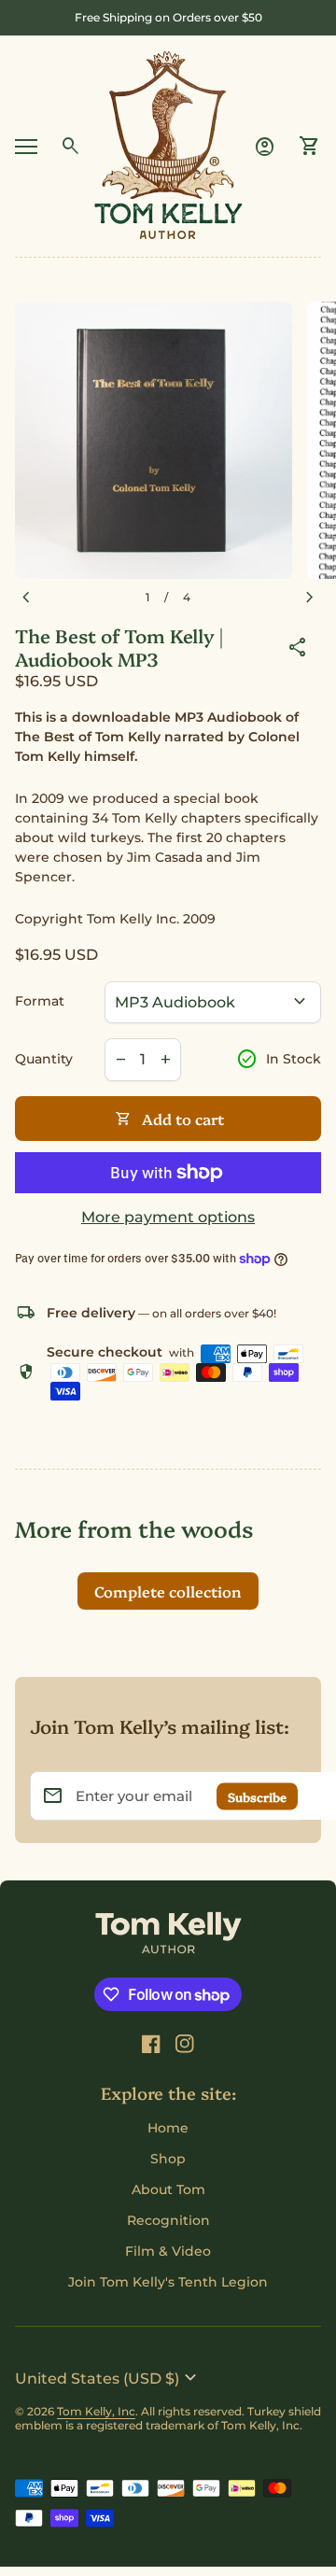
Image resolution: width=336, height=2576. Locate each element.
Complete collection (168, 1591)
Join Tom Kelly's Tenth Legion (168, 2282)
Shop (168, 2159)
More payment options (168, 1217)
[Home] (168, 145)
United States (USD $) (108, 2378)
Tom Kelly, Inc (96, 2411)
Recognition (168, 2220)
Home (168, 2128)
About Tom (168, 2189)
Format (40, 1001)
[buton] (108, 2378)
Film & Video (168, 2251)
